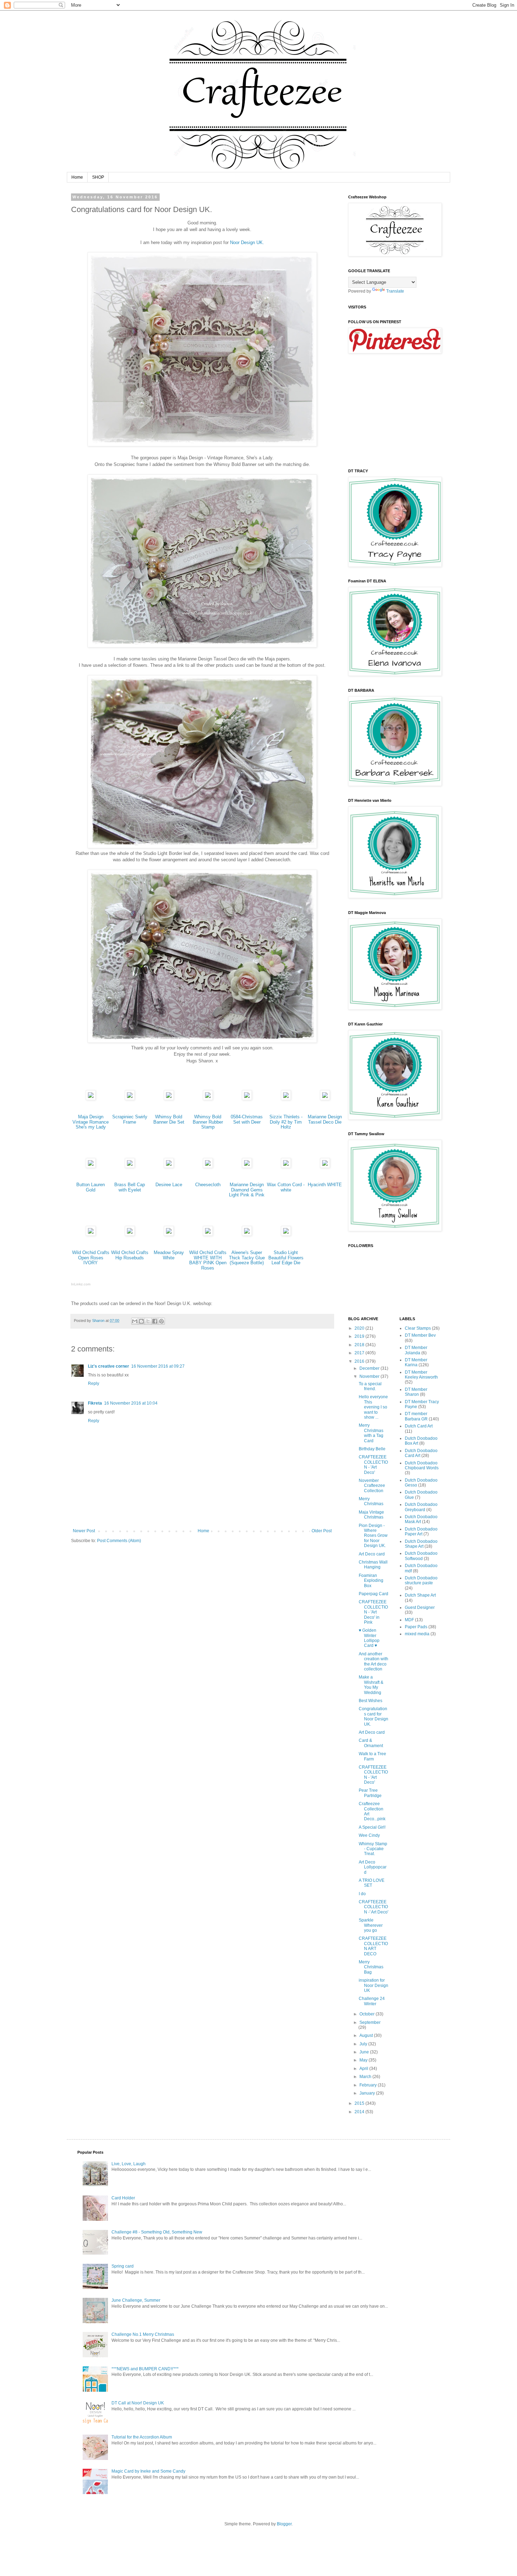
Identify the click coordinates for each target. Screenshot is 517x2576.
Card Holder (123, 2198)
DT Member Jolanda (416, 1350)
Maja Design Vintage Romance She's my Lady (91, 1122)
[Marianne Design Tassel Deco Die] (325, 1098)
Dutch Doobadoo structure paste (421, 1580)
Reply (94, 1383)
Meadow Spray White (169, 1255)
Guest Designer (420, 1607)
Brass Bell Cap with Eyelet (130, 1187)
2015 (360, 2103)
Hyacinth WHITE (325, 1185)
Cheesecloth (208, 1185)
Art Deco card (372, 1554)
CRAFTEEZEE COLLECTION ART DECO (373, 1946)
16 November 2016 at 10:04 (131, 1403)
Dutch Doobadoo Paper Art (421, 1532)
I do (362, 1894)
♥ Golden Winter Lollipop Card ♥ (369, 1638)
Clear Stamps (418, 1328)
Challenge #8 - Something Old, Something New (157, 2232)
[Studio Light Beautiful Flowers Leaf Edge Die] (286, 1234)
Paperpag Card (374, 1594)
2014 (360, 2112)
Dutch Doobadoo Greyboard (421, 1507)
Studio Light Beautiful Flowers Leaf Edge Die (286, 1258)
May (364, 2060)
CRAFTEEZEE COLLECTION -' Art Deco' (374, 1907)
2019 (360, 1336)
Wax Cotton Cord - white (286, 1187)
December (370, 1368)
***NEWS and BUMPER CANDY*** (145, 2369)
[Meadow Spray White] (169, 1234)
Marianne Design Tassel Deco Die (325, 1119)
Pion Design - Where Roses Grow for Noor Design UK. (373, 1536)
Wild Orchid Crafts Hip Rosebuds (130, 1255)
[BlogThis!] (141, 1321)
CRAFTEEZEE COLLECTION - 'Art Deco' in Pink (373, 1612)
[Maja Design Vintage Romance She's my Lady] (91, 1098)
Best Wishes (371, 1701)
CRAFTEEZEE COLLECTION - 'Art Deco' (373, 1465)
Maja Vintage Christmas (371, 1515)
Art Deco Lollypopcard (373, 1867)
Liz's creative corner (108, 1366)
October (368, 2014)
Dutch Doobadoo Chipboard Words (422, 1465)
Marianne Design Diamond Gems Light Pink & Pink (247, 1190)
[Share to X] (148, 1321)
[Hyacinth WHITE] (325, 1166)
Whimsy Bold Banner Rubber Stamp (208, 1122)
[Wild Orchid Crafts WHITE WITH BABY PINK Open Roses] (208, 1234)
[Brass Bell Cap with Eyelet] (130, 1166)
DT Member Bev (420, 1335)
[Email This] (135, 1321)
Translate (395, 291)
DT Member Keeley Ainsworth (421, 1375)
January (368, 2093)
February (369, 2085)
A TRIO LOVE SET (372, 1883)
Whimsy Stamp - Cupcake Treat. (373, 1849)
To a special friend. (370, 1386)
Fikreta (95, 1403)
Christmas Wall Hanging (373, 1565)
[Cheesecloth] (208, 1166)
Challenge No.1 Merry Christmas (143, 2334)
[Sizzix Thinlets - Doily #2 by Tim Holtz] (286, 1098)
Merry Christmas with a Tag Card (371, 1433)
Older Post (322, 1531)
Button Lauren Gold (91, 1187)
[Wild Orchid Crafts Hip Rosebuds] (130, 1234)
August (367, 2035)
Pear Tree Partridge (370, 1793)
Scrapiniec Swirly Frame (130, 1119)
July (364, 2044)
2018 (360, 1345)
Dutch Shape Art (420, 1595)
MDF (409, 1620)
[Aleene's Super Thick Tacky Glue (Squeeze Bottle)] (247, 1234)
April (364, 2069)
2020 (360, 1328)
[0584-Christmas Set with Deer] (247, 1098)
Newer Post (84, 1531)
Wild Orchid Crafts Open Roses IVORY (91, 1258)
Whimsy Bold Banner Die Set (169, 1119)
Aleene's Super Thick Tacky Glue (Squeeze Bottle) (247, 1258)
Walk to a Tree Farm (372, 1756)
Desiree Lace (169, 1185)
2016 (360, 1361)
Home (77, 177)
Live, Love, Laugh (129, 2164)
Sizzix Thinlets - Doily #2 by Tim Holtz (286, 1122)
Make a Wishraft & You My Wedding (371, 1685)
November (370, 1376)
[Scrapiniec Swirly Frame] (130, 1098)
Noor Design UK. (247, 242)
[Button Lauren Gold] (91, 1166)
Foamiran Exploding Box (371, 1581)
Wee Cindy (369, 1835)
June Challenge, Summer (136, 2300)
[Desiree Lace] (169, 1166)
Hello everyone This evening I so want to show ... (373, 1407)
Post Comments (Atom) (119, 1541)
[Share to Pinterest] (161, 1321)
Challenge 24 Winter (372, 2001)
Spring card (123, 2266)
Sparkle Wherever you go (371, 1925)
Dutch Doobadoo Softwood (421, 1556)
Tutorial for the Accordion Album (142, 2437)
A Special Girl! (372, 1827)
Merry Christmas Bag (371, 1967)
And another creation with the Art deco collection (374, 1661)
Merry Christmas (371, 1501)
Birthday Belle (372, 1449)
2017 (360, 1353)
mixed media (417, 1634)
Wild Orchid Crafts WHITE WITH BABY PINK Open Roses (208, 1260)
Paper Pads (416, 1627)
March (366, 2077)
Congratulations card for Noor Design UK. (374, 1716)
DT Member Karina (416, 1362)
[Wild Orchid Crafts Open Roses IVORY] (91, 1234)
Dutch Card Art (419, 1426)
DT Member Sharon (416, 1392)
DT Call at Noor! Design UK (138, 2403)
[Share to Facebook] (155, 1321)
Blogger (284, 2524)
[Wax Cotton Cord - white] (286, 1166)
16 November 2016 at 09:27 (158, 1366)
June (365, 2052)
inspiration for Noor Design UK (374, 1985)
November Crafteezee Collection (372, 1486)
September (370, 2022)
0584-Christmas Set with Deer (247, 1119)
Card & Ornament (371, 1743)
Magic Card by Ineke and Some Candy (148, 2471)
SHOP (98, 177)
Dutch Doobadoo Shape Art (421, 1544)
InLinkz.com (81, 1284)
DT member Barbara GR (416, 1416)
